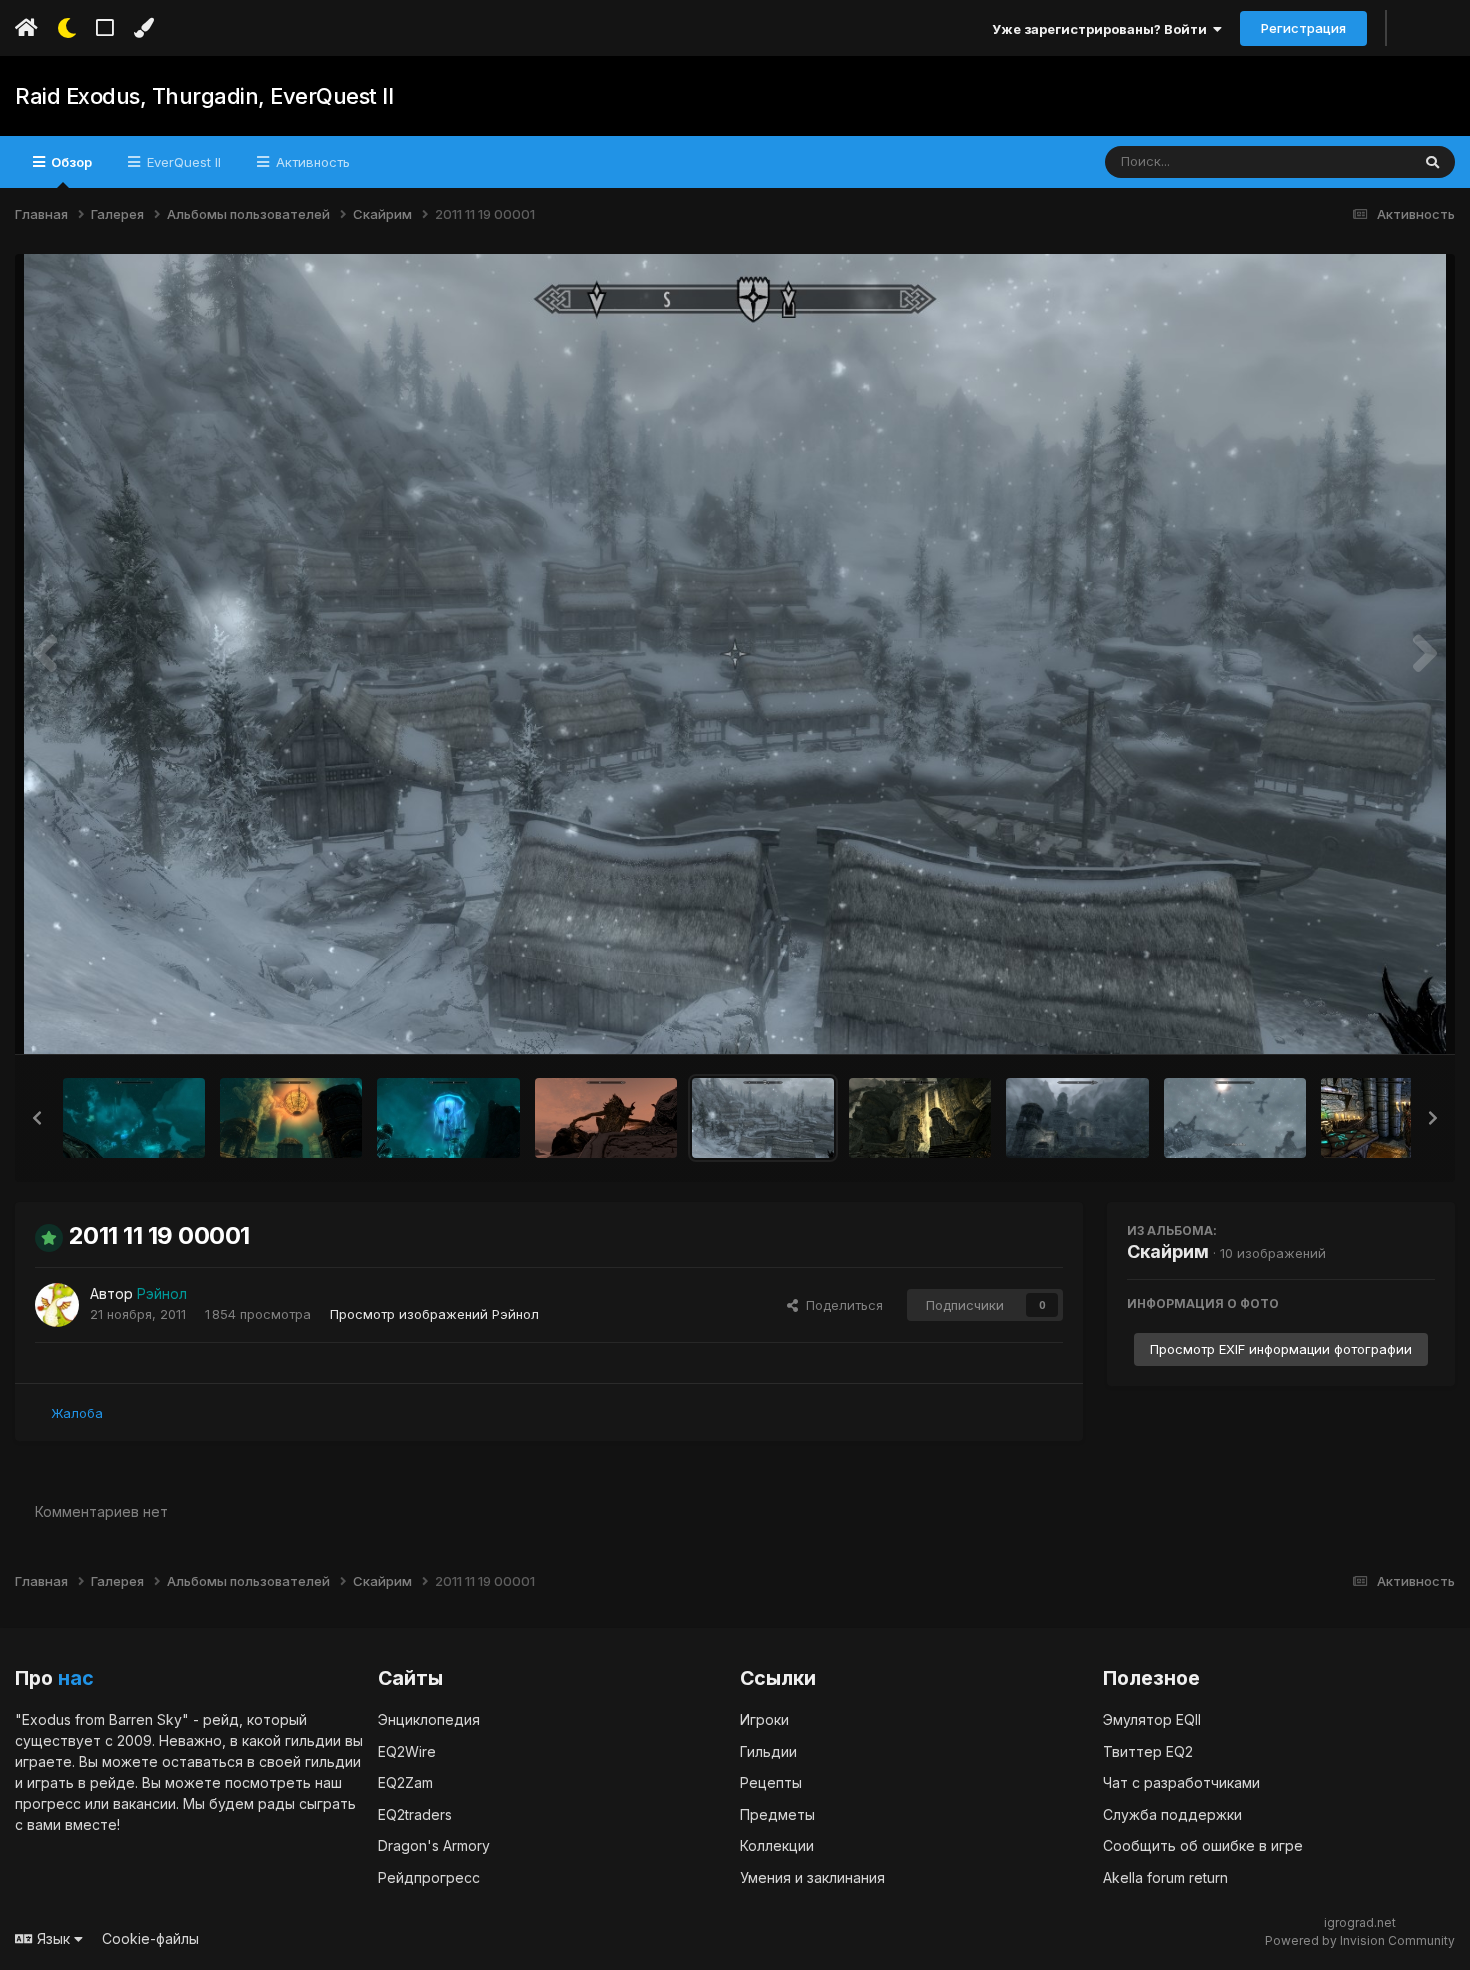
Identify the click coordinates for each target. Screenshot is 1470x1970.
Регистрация (1303, 28)
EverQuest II (182, 162)
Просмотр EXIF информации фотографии (1281, 1349)
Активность (311, 162)
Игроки (764, 1719)
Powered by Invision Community (1360, 1940)
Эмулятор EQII (1152, 1719)
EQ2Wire (407, 1751)
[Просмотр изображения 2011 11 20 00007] (606, 1118)
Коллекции (777, 1845)
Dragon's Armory (434, 1845)
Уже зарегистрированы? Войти (1102, 29)
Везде (1364, 161)
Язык (53, 1938)
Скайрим (1168, 1251)
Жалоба (77, 1413)
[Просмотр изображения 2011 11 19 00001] (763, 1118)
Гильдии (768, 1751)
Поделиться (840, 1305)
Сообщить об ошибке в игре (1203, 1845)
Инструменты (1366, 1018)
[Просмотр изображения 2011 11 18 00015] (920, 1118)
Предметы (777, 1814)
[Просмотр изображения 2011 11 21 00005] (134, 1118)
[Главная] (26, 28)
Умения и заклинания (812, 1877)
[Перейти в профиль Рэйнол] (57, 1305)
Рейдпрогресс (429, 1877)
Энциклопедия (429, 1719)
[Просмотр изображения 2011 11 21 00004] (291, 1118)
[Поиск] (1432, 162)
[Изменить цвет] (143, 28)
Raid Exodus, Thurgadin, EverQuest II (204, 96)
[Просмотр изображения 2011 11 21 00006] (1235, 1118)
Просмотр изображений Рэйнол (434, 1314)
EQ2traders (415, 1814)
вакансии (144, 1803)
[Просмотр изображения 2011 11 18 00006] (1392, 1118)
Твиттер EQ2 (1148, 1751)
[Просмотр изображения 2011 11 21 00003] (448, 1118)
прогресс (48, 1803)
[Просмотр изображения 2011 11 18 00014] (1077, 1118)
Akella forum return (1165, 1877)
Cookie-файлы (150, 1938)
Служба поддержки (1172, 1814)
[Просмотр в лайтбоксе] (735, 654)
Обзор (70, 162)
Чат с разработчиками (1181, 1782)
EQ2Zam (405, 1782)
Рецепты (771, 1782)
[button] (37, 1118)
